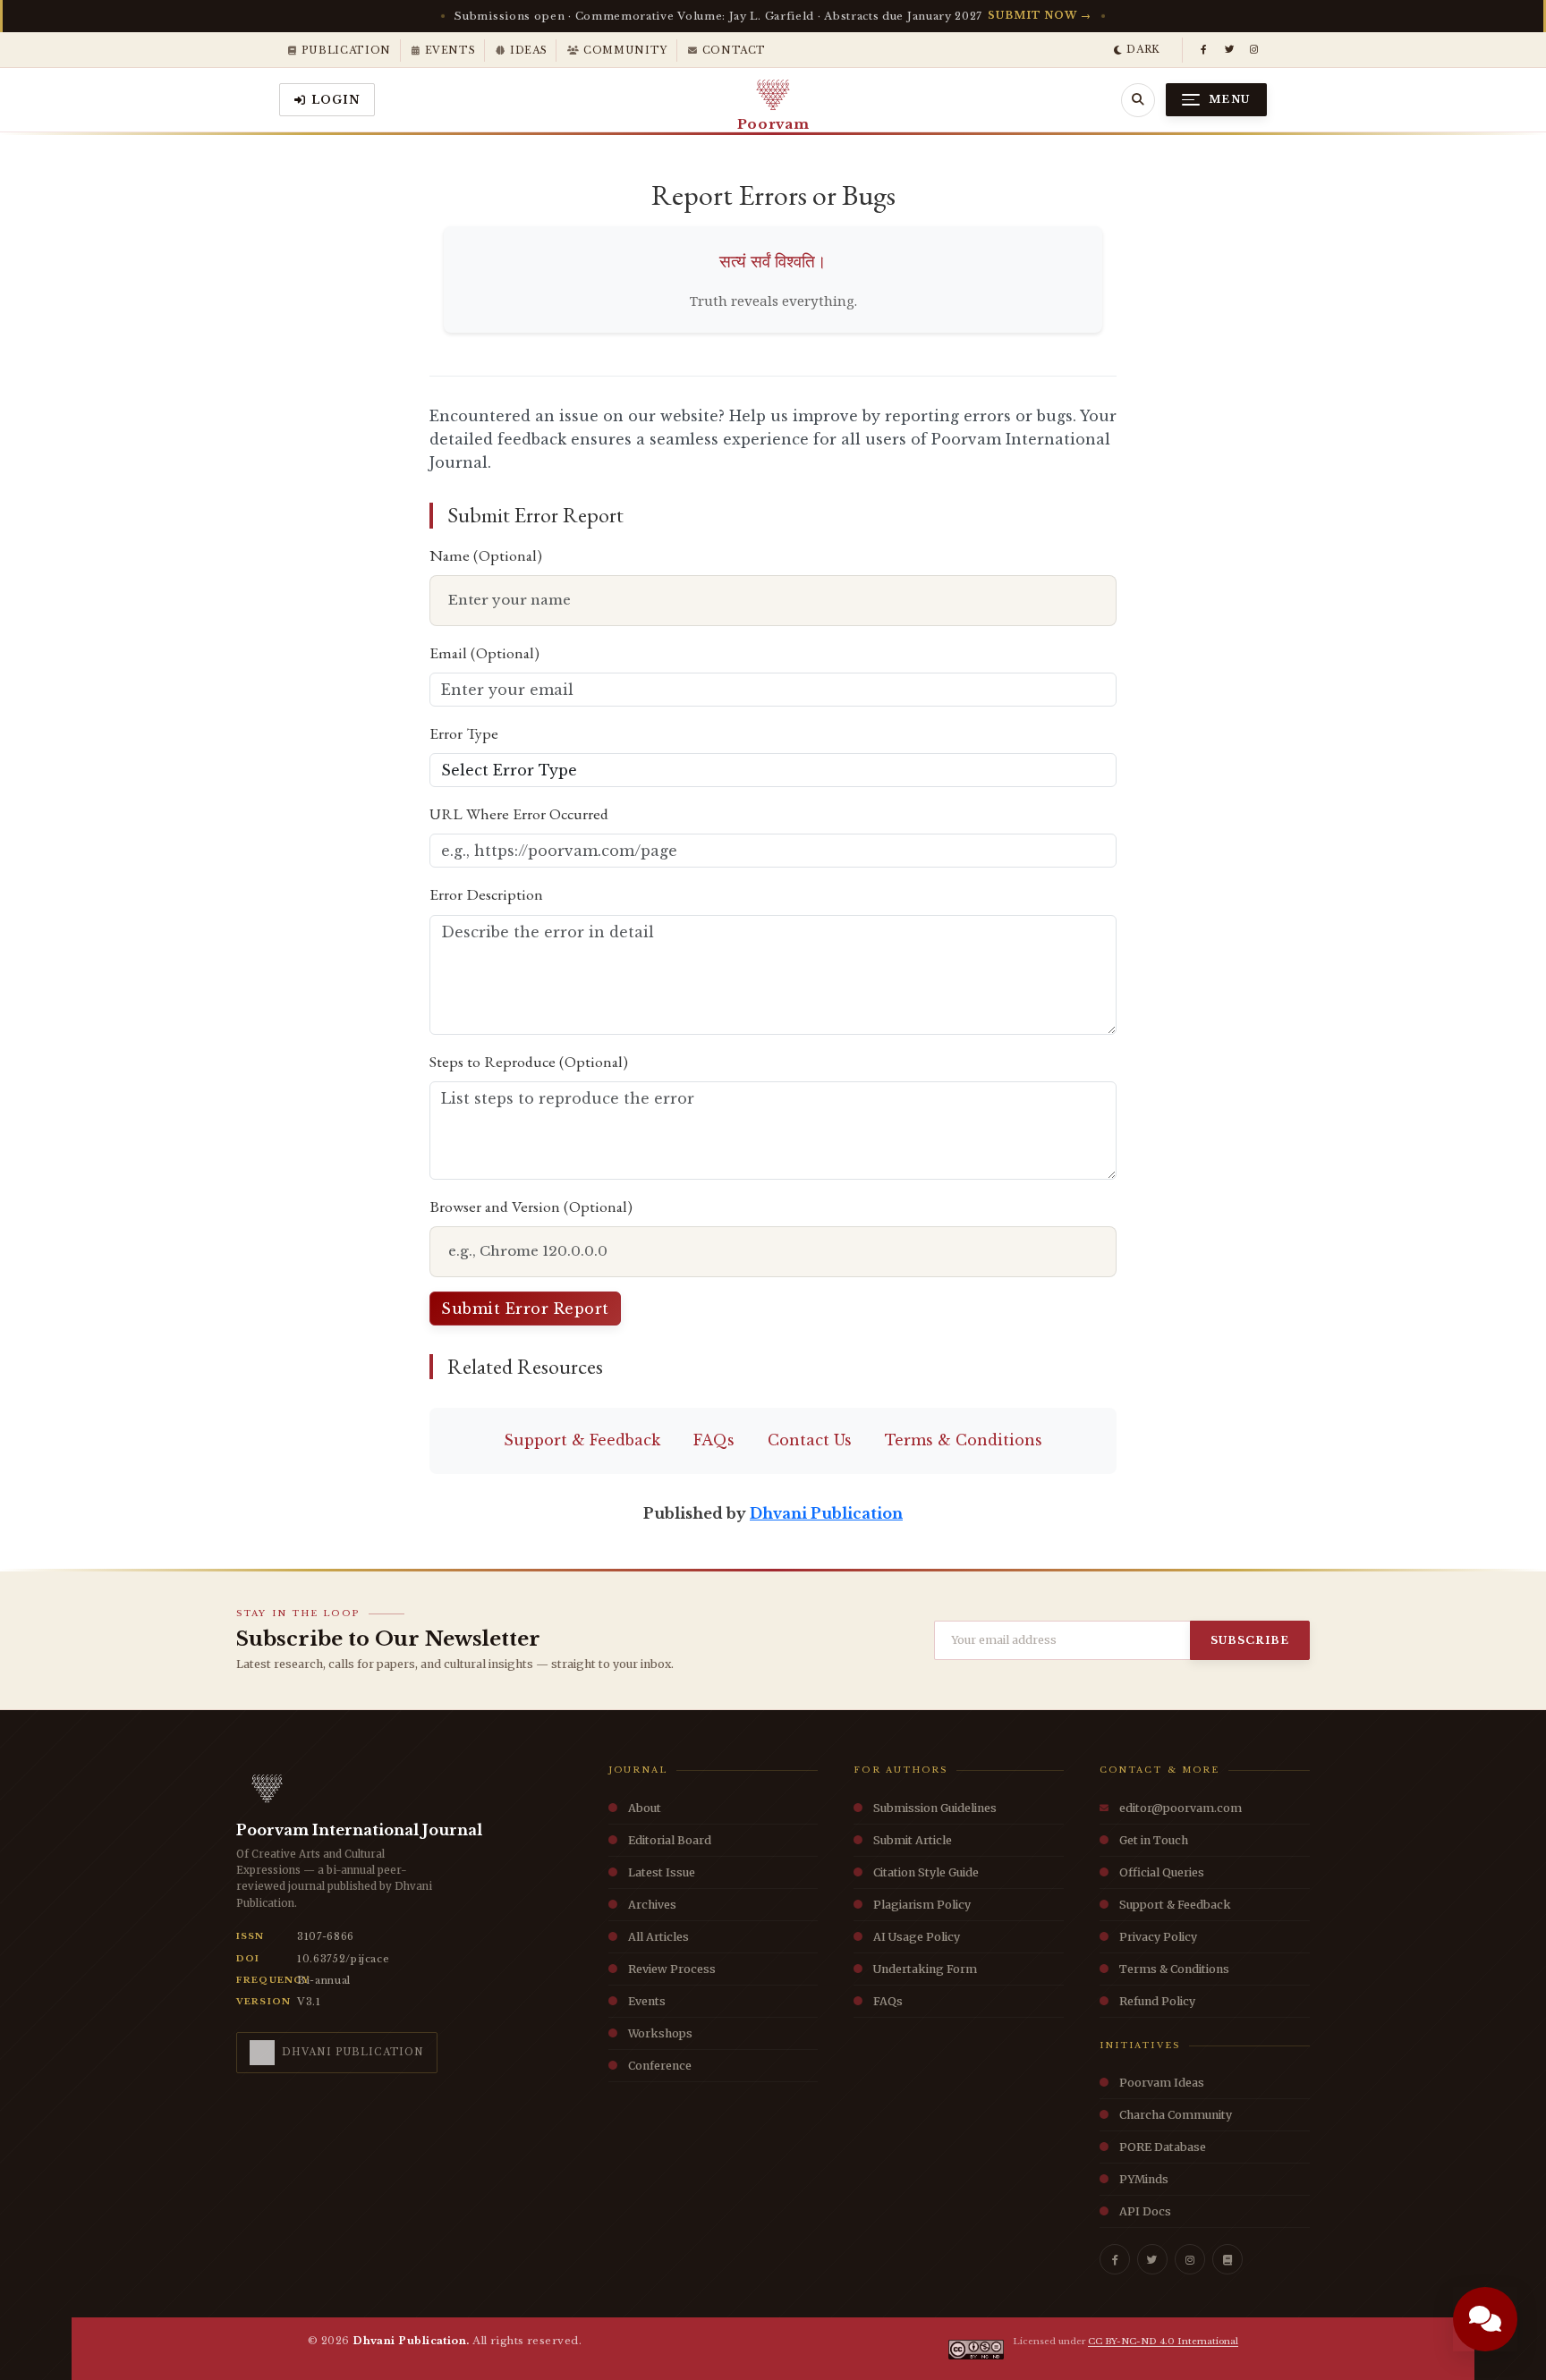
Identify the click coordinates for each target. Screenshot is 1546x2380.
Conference (660, 2066)
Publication (346, 50)
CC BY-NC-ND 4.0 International (1163, 2341)
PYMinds (1144, 2179)
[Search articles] (1138, 100)
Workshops (660, 2033)
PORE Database (1163, 2147)
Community (625, 50)
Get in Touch (1154, 1840)
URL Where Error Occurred (519, 813)
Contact (735, 50)
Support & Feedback (582, 1440)
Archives (652, 1905)
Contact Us (810, 1440)
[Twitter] (1152, 2259)
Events (450, 50)
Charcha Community (1176, 2115)
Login (336, 100)
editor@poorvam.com (1181, 1808)
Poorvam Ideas (1162, 2083)
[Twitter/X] (1229, 50)
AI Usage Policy (917, 1937)
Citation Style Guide (926, 1872)
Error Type (464, 733)
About (645, 1808)
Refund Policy (1157, 2001)
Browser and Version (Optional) (531, 1206)
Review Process (672, 1969)
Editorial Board (670, 1840)
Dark (1143, 49)
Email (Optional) (484, 652)
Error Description (486, 894)
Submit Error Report (525, 1309)
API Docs (1145, 2211)
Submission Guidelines (935, 1808)
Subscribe (1250, 1640)
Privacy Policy (1158, 1937)
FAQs (714, 1440)
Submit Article (913, 1840)
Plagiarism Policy (922, 1905)
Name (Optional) (486, 555)
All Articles (658, 1937)
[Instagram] (1254, 50)
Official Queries (1162, 1872)
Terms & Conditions (964, 1440)
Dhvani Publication (826, 1513)
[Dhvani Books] (1227, 2259)
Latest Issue (662, 1872)
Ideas (528, 50)
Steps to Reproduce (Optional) (529, 1061)
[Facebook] (1204, 50)
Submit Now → (1039, 15)
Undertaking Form (925, 1969)
